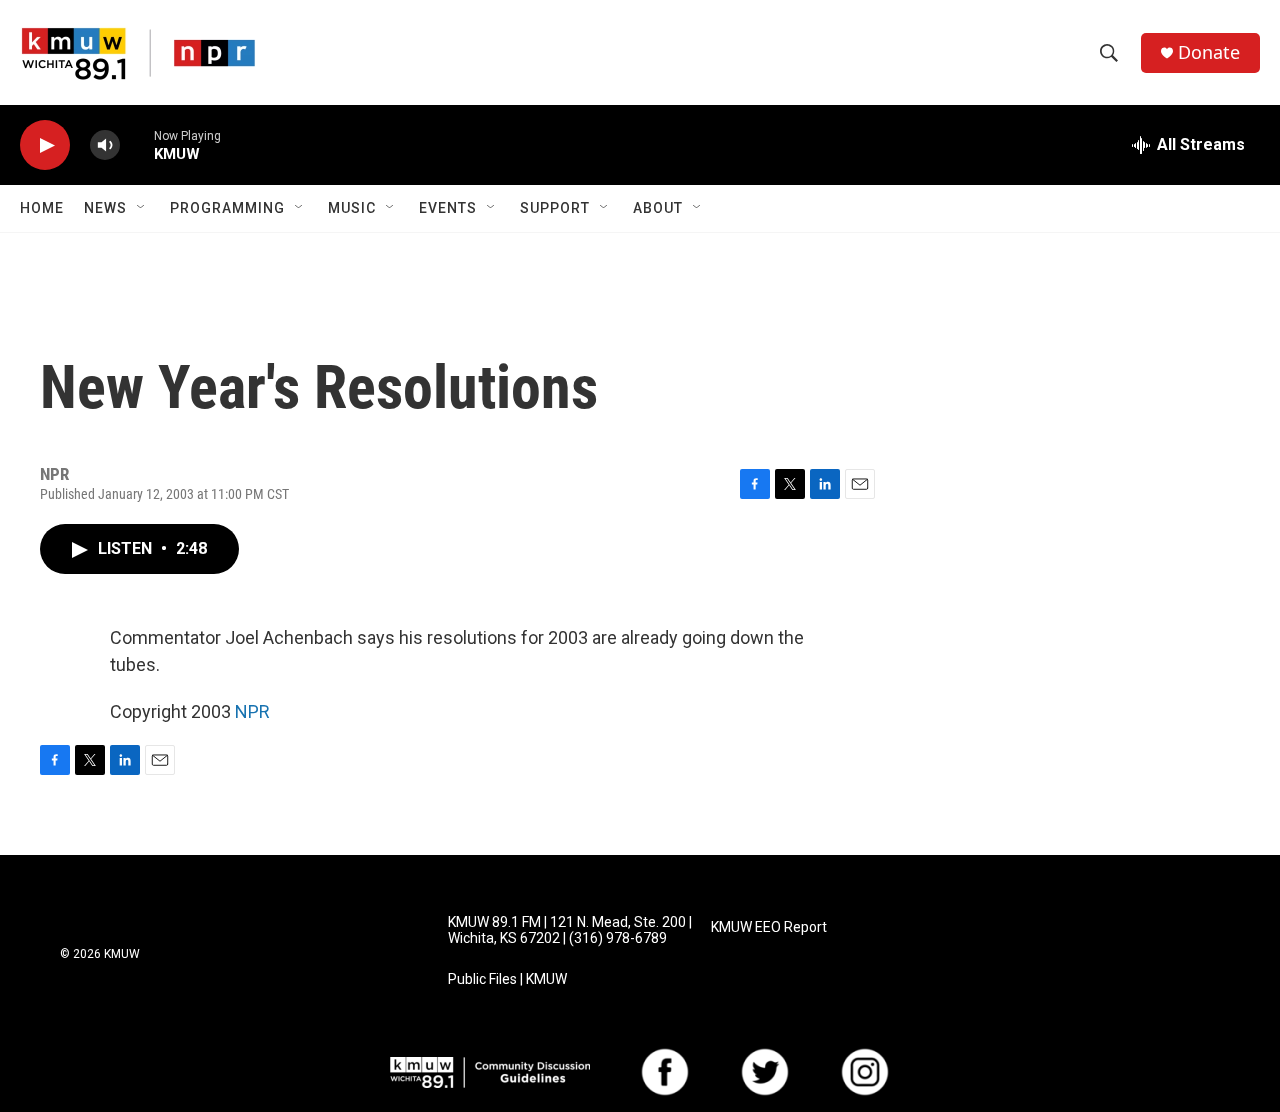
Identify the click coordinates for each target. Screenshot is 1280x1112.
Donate (1209, 52)
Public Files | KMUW (507, 979)
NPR (252, 711)
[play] (45, 145)
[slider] (137, 144)
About (658, 208)
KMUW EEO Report (769, 927)
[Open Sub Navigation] (142, 208)
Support (555, 208)
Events (448, 208)
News (105, 208)
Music (352, 208)
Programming (227, 208)
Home (42, 208)
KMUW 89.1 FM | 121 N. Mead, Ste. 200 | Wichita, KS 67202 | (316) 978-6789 (570, 930)
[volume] (105, 145)
